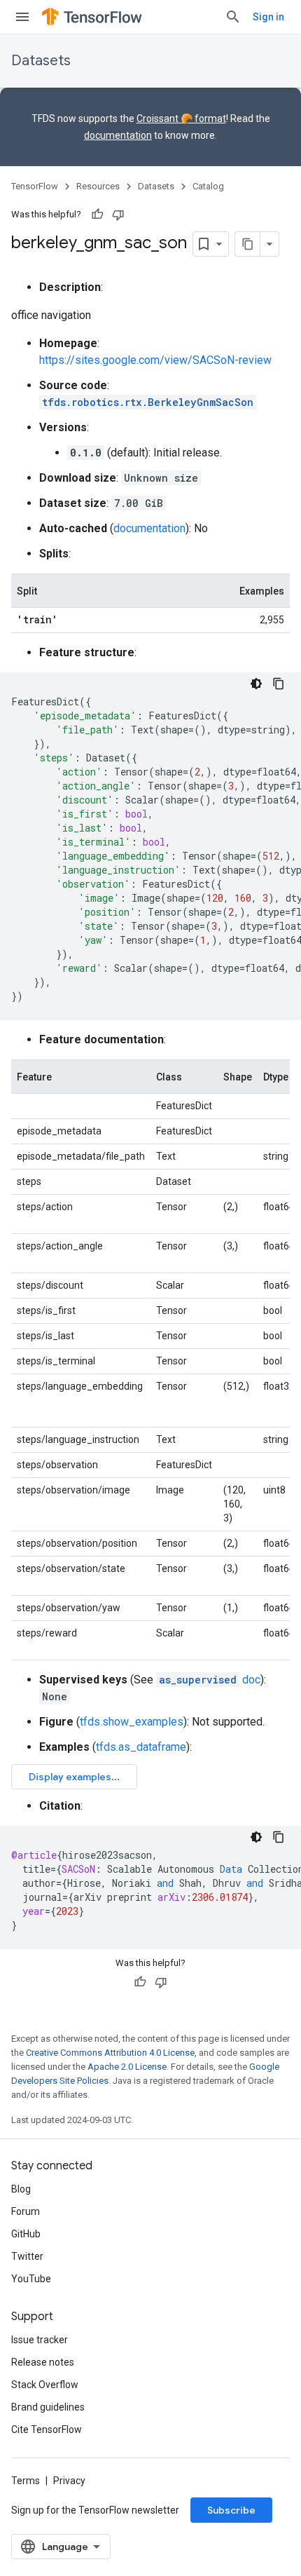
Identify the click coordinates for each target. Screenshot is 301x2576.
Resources (98, 186)
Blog (21, 2189)
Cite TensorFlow (47, 2429)
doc (210, 1680)
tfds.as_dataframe (141, 1747)
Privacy (69, 2481)
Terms (26, 2481)
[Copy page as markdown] (248, 244)
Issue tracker (40, 2340)
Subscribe (231, 2510)
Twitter (27, 2256)
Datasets (41, 61)
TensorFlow (35, 186)
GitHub (26, 2234)
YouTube (31, 2279)
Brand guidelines (48, 2407)
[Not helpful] (118, 215)
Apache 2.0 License (127, 2067)
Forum (26, 2211)
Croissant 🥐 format (181, 118)
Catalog (208, 186)
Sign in (268, 17)
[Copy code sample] (279, 684)
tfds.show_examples (132, 1722)
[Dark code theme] (256, 684)
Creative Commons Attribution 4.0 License (110, 2053)
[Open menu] (22, 17)
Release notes (43, 2362)
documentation (118, 135)
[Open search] (233, 17)
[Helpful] (97, 215)
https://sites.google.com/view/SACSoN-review (155, 360)
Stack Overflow (45, 2385)
